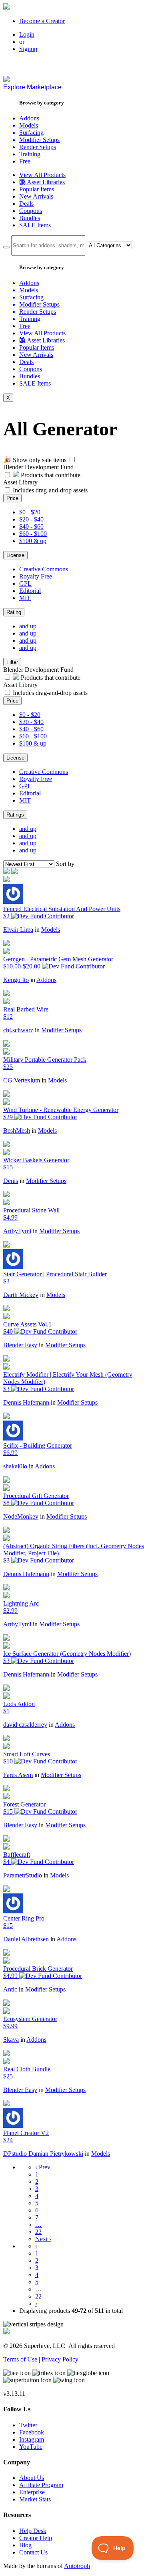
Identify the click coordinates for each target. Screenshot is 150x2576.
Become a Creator (42, 21)
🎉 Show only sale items (35, 460)
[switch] (72, 460)
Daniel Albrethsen (26, 1939)
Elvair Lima (18, 930)
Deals (26, 204)
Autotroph (77, 2566)
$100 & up (33, 541)
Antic (10, 1989)
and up (28, 626)
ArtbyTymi (17, 1231)
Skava (11, 2040)
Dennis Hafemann (26, 1402)
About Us (32, 2478)
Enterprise (32, 2492)
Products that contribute (50, 475)
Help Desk (33, 2531)
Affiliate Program (41, 2485)
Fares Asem (18, 1775)
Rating (14, 612)
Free (25, 161)
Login (27, 34)
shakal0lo (15, 1466)
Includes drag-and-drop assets (50, 490)
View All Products (42, 175)
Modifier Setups (61, 1030)
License (15, 555)
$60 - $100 (33, 534)
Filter (12, 662)
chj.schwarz (18, 1030)
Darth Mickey (21, 1295)
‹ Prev (43, 2167)
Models (51, 930)
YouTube (31, 2447)
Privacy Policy (60, 2359)
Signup (28, 49)
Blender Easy (20, 1345)
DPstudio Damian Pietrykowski (43, 2154)
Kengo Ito (16, 980)
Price (12, 498)
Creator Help (36, 2538)
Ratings (15, 815)
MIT (25, 598)
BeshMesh (17, 1131)
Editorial (30, 591)
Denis (11, 1181)
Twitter (28, 2425)
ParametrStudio (23, 1875)
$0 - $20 (30, 512)
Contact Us (33, 2552)
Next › (43, 2239)
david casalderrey (25, 1725)
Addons (46, 980)
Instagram (32, 2439)
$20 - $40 (31, 519)
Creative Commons (44, 569)
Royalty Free (36, 576)
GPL (25, 583)
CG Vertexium (22, 1080)
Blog (25, 2545)
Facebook (32, 2432)
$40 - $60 (31, 526)
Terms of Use (20, 2359)
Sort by (65, 864)
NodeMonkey (21, 1516)
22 (38, 2232)
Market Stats (35, 2499)
